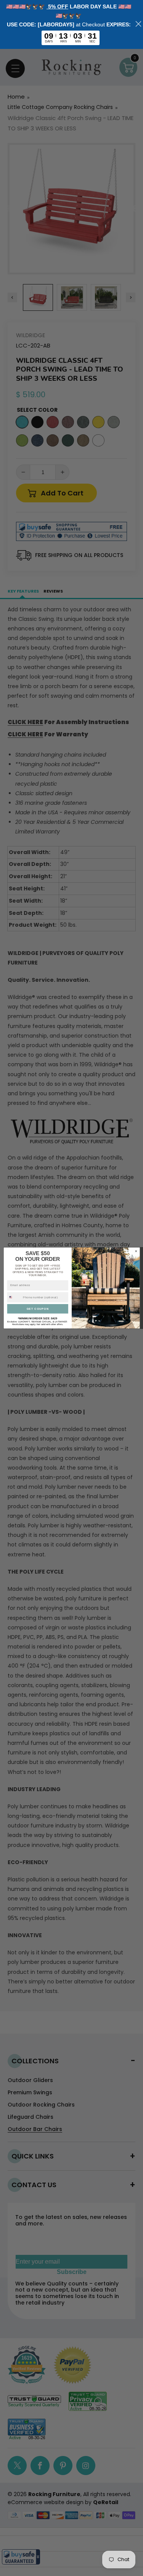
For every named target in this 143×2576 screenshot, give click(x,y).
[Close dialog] (136, 1251)
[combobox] (14, 1297)
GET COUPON (38, 1309)
